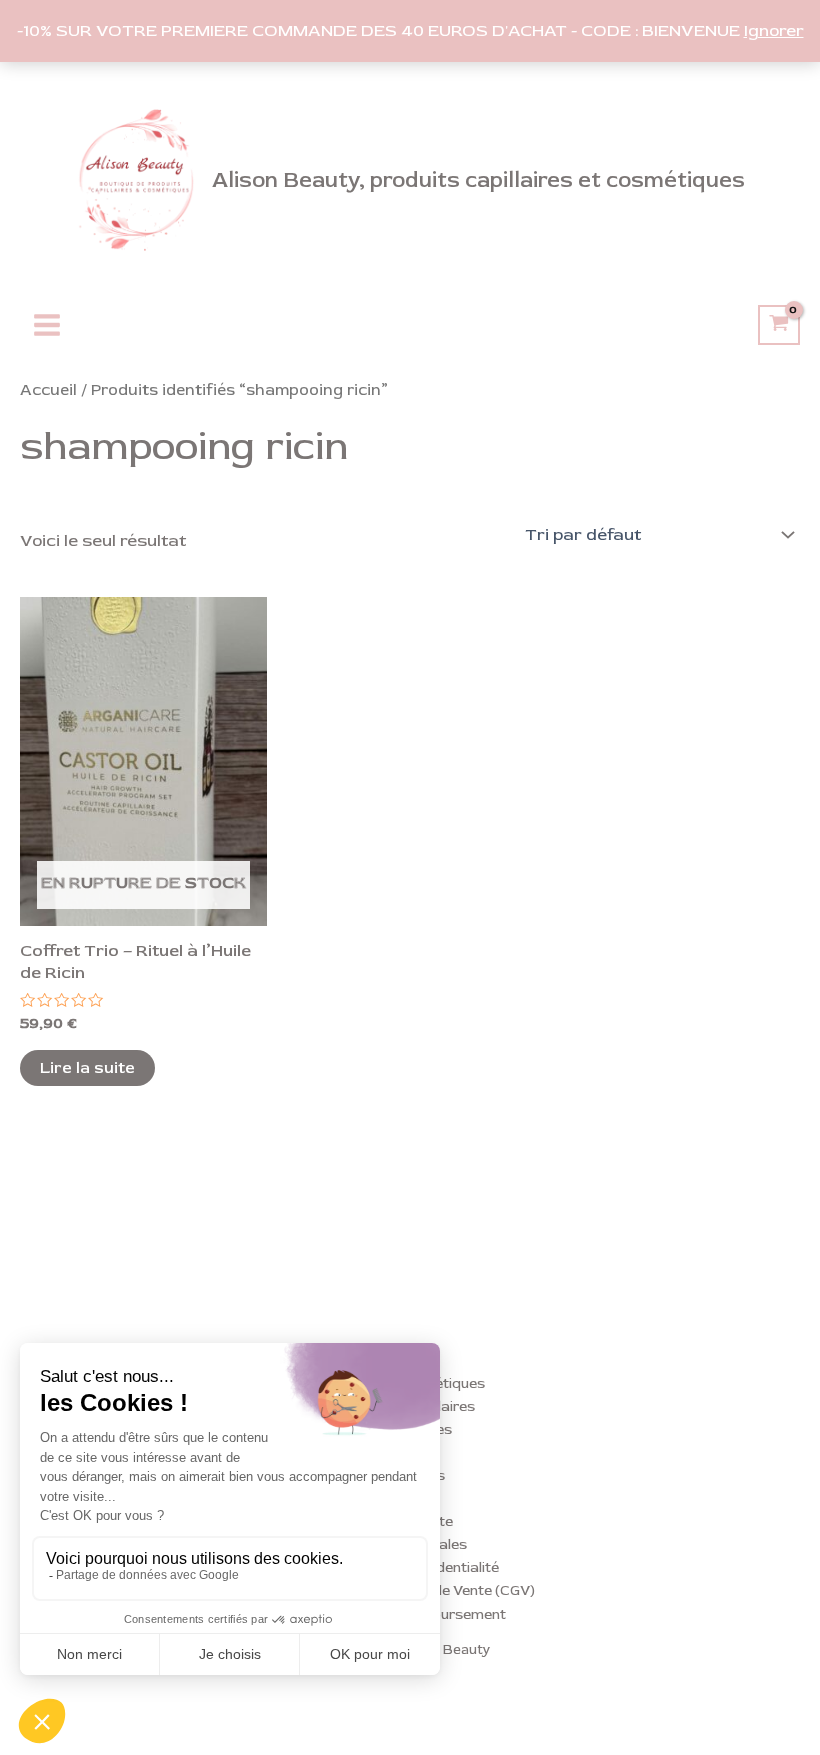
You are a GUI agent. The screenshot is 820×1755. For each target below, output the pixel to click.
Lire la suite (87, 1068)
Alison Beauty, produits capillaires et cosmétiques (478, 180)
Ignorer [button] (774, 30)
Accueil (48, 390)
